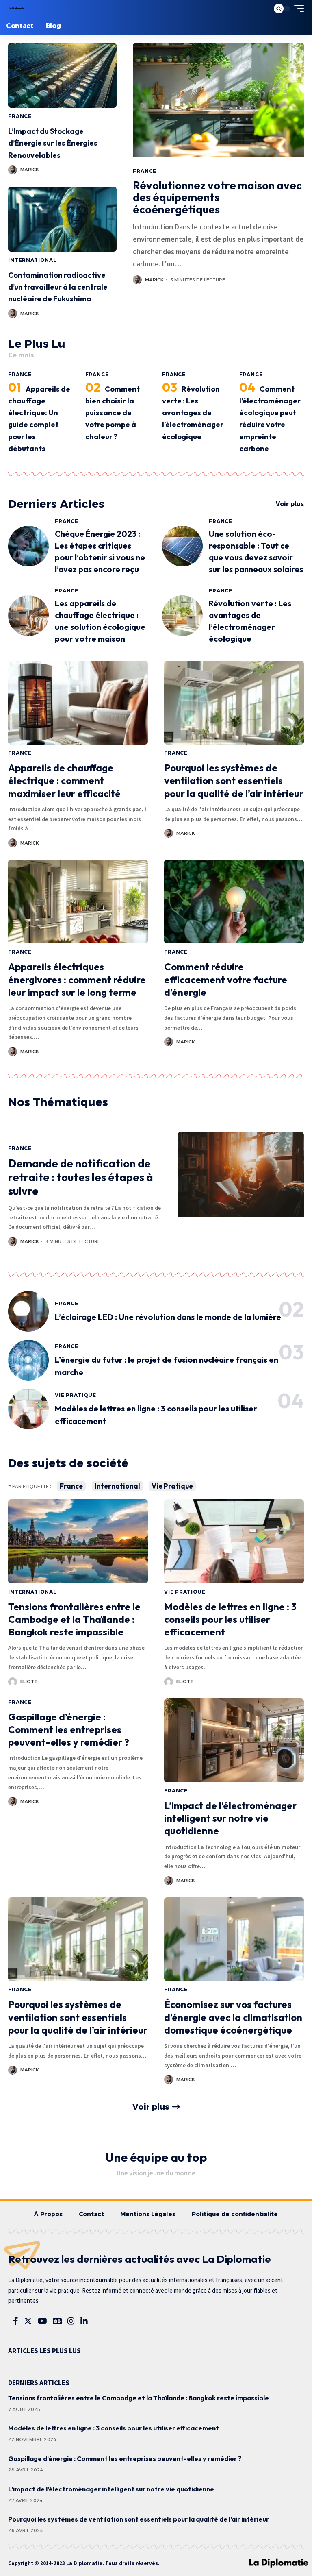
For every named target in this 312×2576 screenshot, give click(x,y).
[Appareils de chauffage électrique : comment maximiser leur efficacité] (78, 703)
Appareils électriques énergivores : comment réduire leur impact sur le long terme (77, 979)
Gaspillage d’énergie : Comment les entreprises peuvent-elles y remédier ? (69, 1729)
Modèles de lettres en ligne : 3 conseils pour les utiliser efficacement (230, 1619)
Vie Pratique (76, 1395)
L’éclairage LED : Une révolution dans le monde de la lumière (168, 1317)
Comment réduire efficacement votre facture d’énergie (226, 979)
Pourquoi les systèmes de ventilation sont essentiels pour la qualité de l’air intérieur (234, 780)
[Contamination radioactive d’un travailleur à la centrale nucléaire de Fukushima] (62, 219)
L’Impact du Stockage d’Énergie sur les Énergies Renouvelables (53, 143)
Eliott (29, 1681)
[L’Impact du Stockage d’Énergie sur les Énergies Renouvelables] (62, 75)
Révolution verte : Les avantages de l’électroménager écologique (193, 413)
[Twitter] (28, 2321)
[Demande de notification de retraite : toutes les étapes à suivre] (241, 1195)
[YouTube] (42, 2321)
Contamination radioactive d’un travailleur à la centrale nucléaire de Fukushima (58, 287)
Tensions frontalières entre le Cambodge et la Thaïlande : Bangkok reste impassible (74, 1619)
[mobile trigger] (297, 9)
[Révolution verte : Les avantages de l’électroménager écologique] (182, 616)
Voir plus (290, 504)
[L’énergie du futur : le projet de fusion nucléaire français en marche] (28, 1360)
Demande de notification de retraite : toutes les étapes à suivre (81, 1177)
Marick (30, 170)
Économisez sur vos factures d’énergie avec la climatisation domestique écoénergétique (233, 2017)
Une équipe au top (156, 2157)
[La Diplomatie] (17, 9)
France (20, 116)
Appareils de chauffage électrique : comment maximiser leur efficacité (64, 780)
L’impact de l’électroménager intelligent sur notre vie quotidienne (230, 1818)
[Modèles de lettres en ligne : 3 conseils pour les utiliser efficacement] (28, 1409)
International (32, 260)
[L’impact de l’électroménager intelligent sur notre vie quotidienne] (234, 1740)
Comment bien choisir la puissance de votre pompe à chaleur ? (113, 413)
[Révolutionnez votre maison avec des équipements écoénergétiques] (218, 103)
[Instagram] (71, 2321)
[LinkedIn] (84, 2321)
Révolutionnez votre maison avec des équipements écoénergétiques (217, 197)
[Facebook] (16, 2321)
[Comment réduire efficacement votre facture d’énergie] (234, 901)
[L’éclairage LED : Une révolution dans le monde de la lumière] (28, 1311)
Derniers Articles (56, 504)
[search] (261, 9)
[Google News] (57, 2321)
